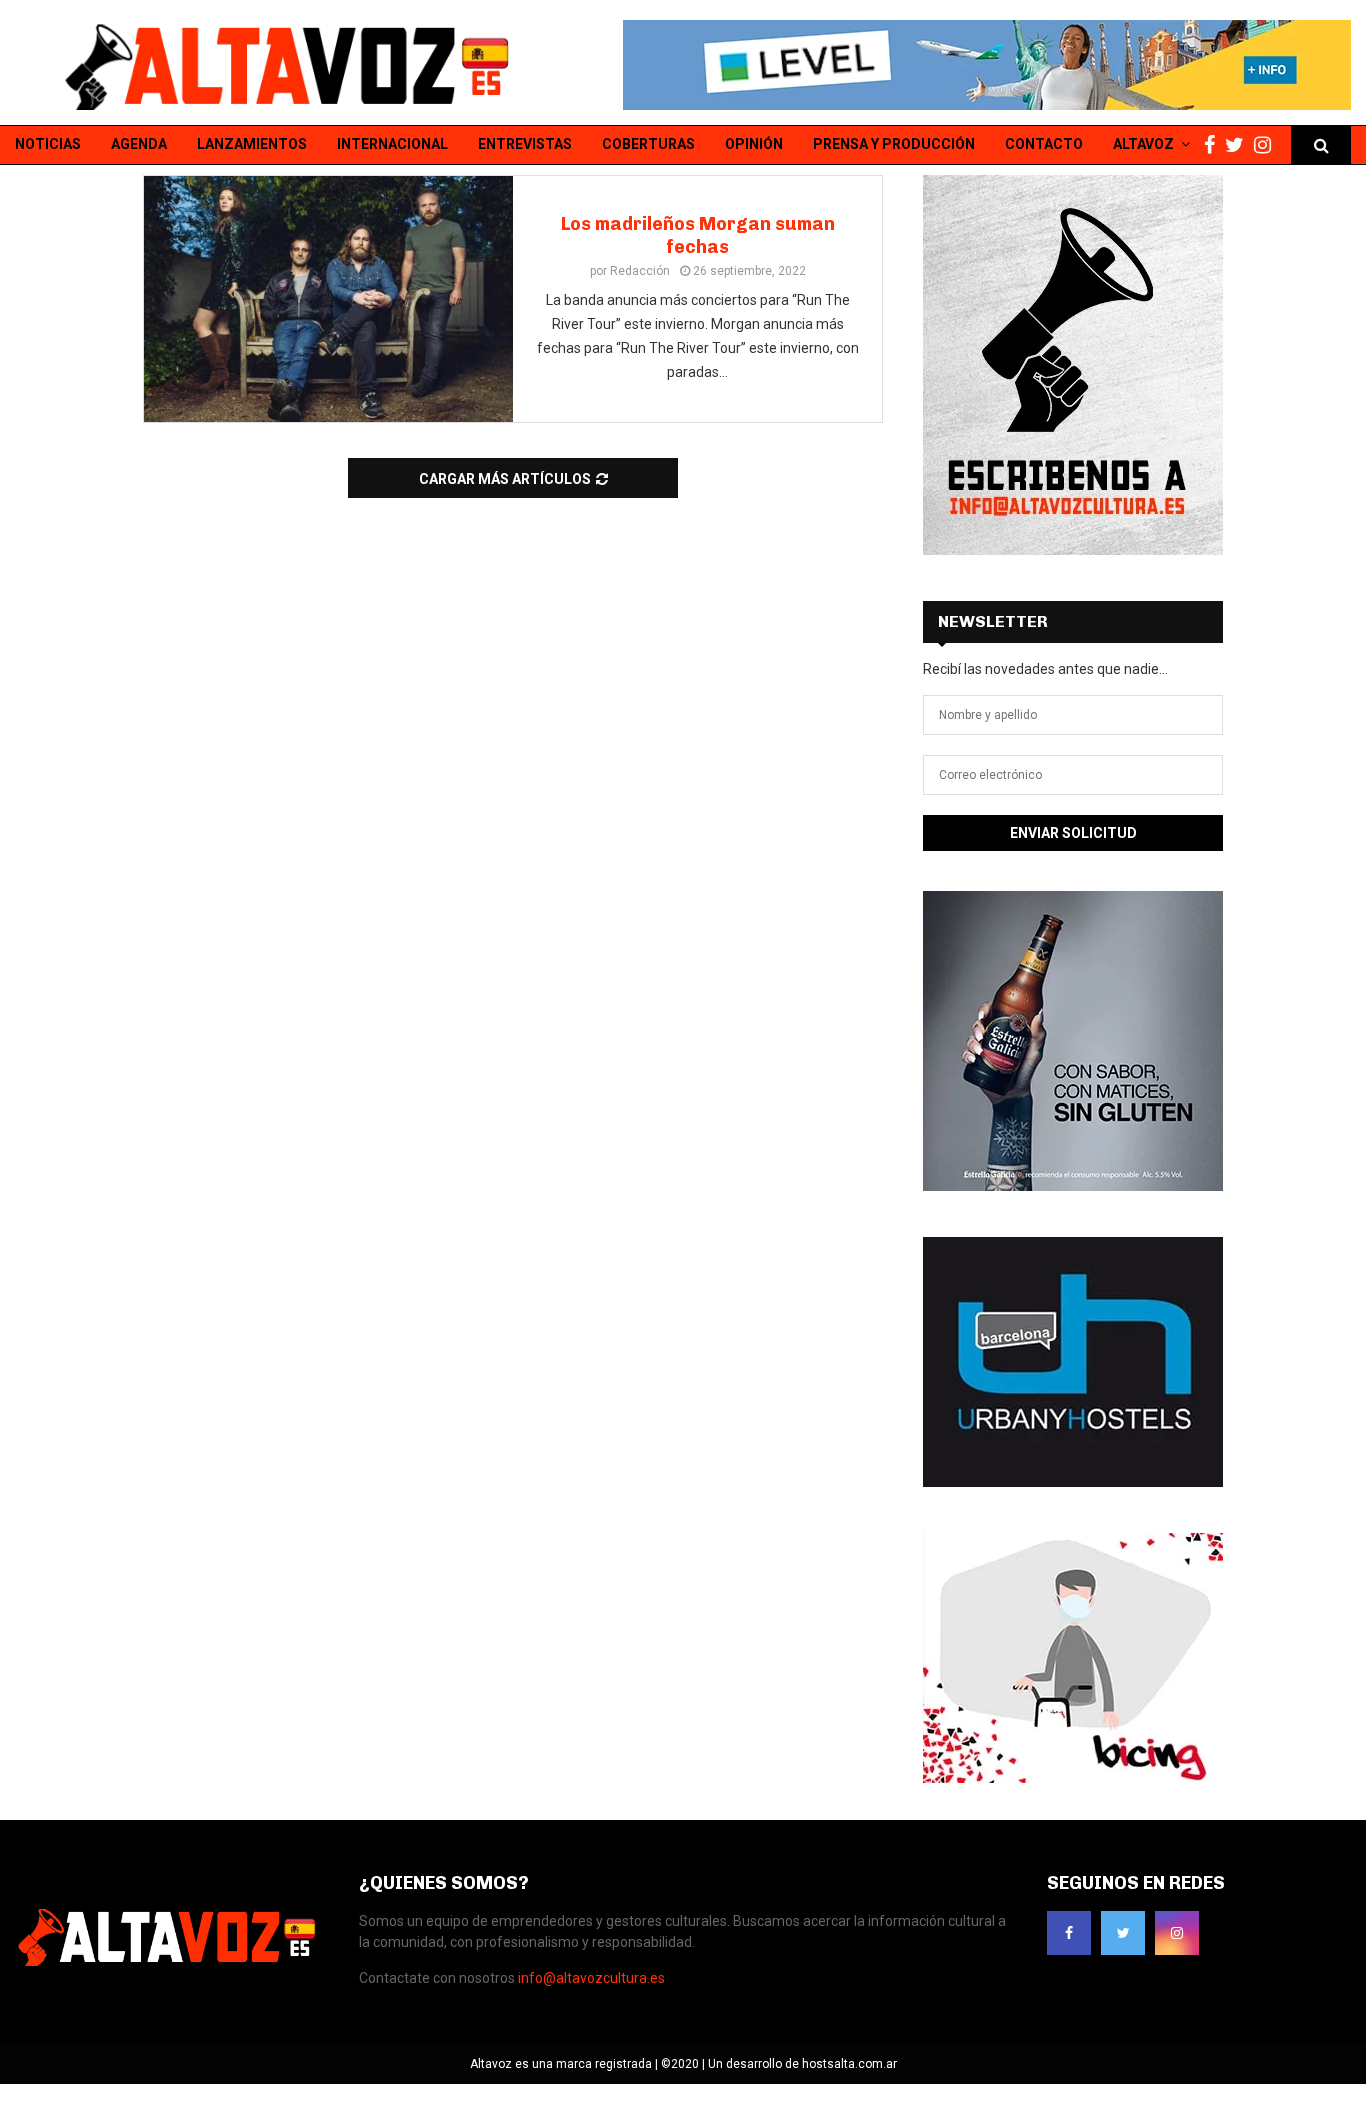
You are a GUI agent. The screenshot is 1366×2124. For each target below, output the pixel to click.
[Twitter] (1239, 145)
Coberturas (648, 144)
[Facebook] (1214, 145)
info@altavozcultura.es (591, 1978)
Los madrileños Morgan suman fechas (698, 235)
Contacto (1044, 144)
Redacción (640, 271)
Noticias (48, 144)
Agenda (139, 144)
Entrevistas (525, 144)
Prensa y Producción (894, 144)
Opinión (754, 144)
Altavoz (1143, 144)
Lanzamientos (252, 144)
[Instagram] (1267, 145)
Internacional (392, 144)
